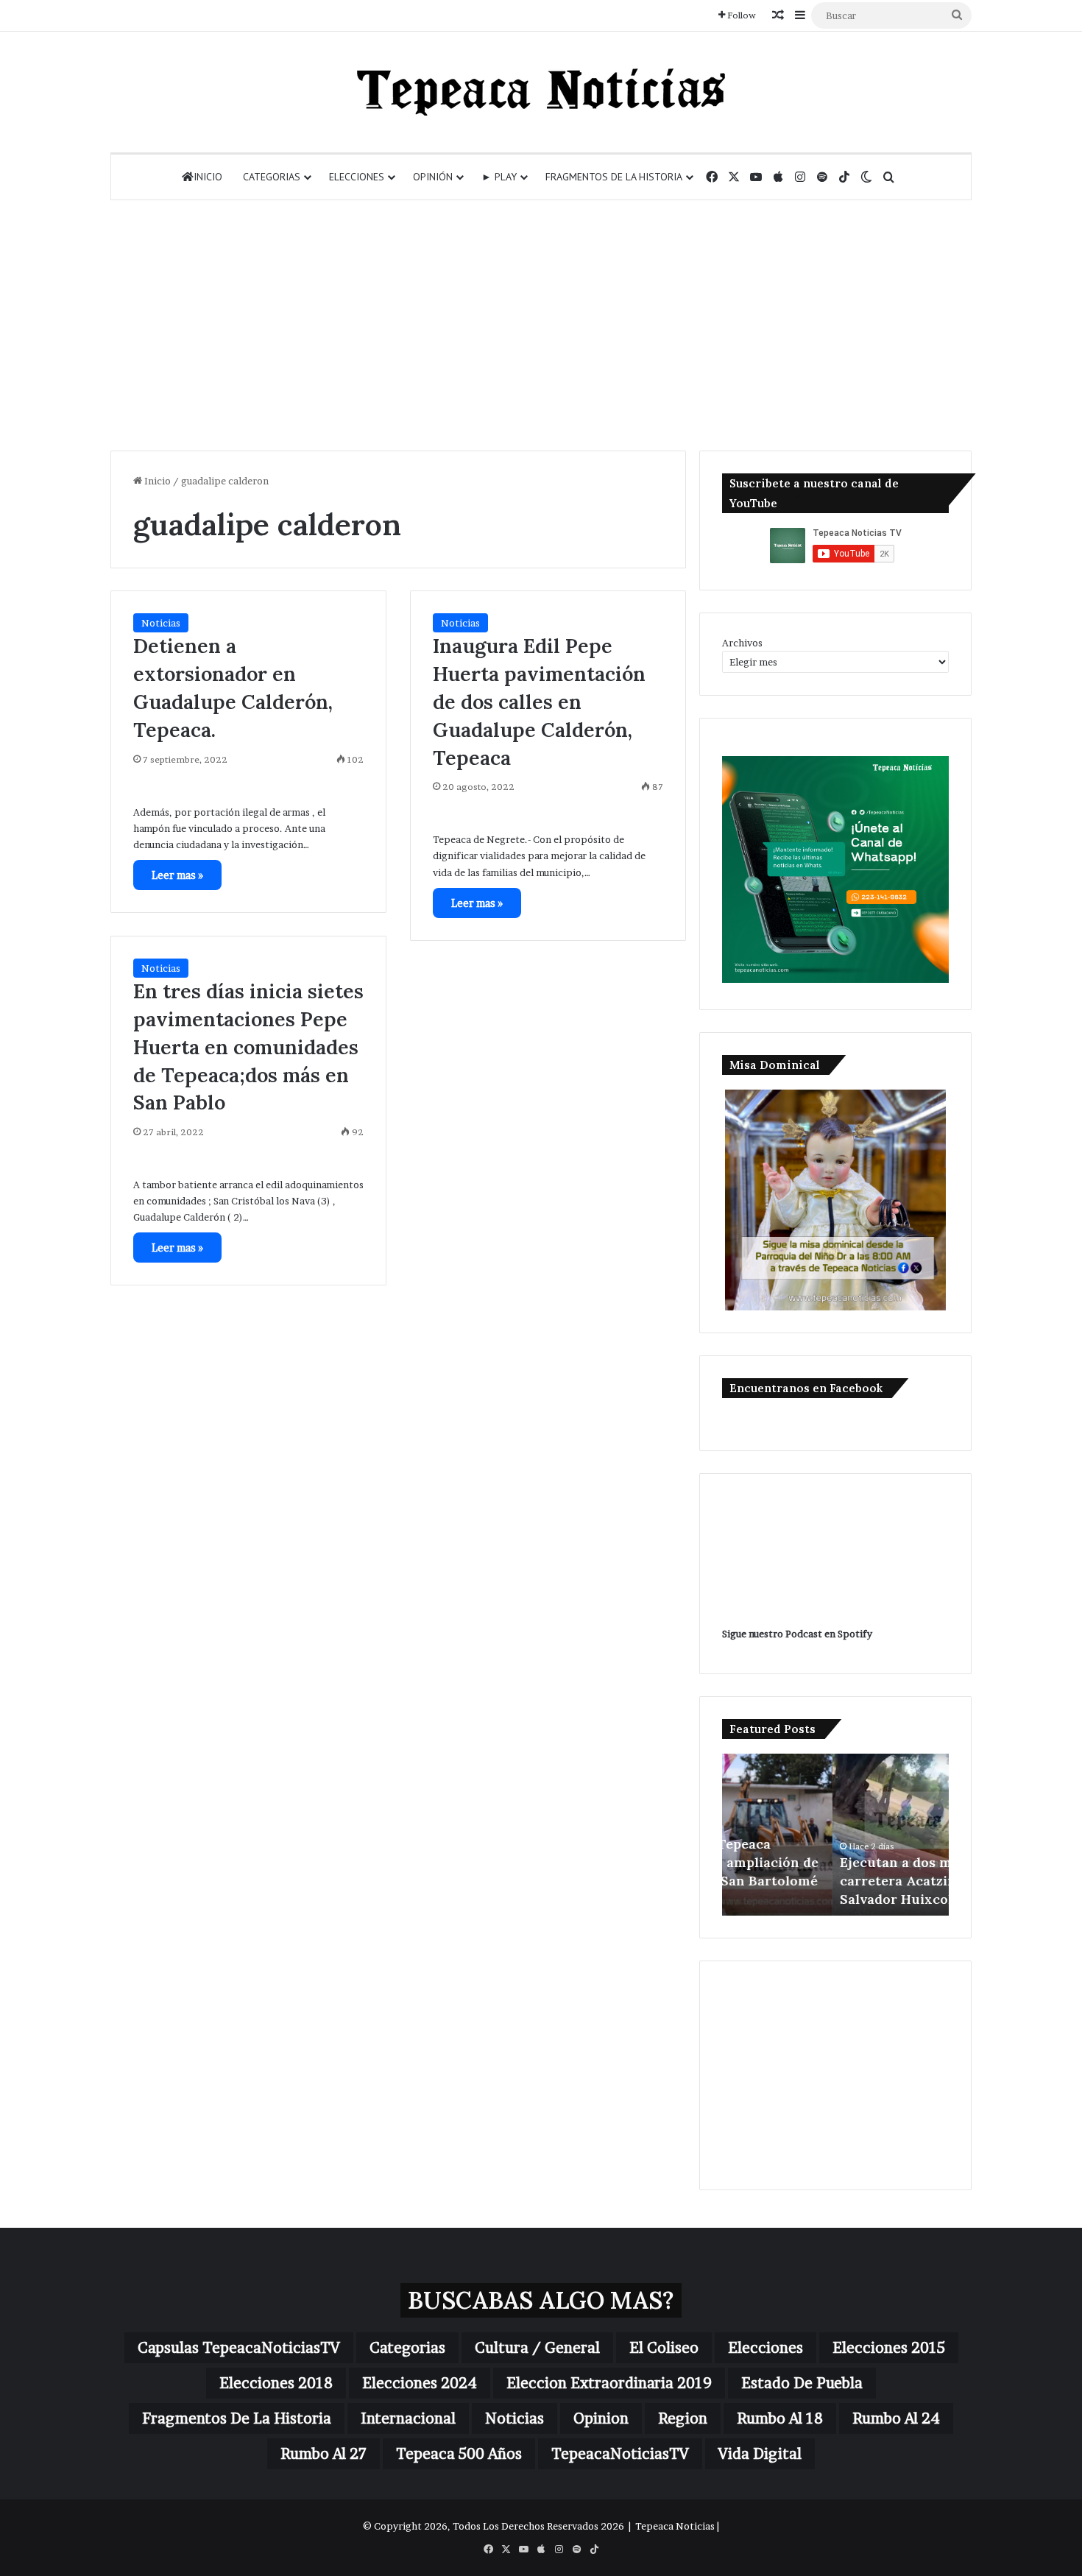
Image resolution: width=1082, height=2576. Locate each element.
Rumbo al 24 (896, 2418)
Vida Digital (760, 2454)
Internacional (408, 2418)
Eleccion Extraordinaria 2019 (609, 2383)
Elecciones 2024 (420, 2383)
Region (683, 2418)
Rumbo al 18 (780, 2418)
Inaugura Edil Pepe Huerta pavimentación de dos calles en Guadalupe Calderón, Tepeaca (539, 701)
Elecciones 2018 (276, 2383)
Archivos (742, 643)
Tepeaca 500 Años (459, 2454)
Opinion (601, 2418)
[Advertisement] (541, 325)
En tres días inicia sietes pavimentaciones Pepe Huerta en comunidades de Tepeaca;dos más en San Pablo (248, 1047)
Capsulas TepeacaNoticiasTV (239, 2348)
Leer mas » (177, 875)
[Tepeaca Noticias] (541, 92)
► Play (499, 177)
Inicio (208, 177)
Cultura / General (537, 2348)
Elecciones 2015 (889, 2348)
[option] (835, 1835)
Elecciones (357, 177)
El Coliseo (664, 2348)
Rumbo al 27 (323, 2454)
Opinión (433, 177)
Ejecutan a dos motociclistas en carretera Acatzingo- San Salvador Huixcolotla (834, 1881)
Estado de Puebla (802, 2383)
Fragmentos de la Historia (614, 177)
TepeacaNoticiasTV (620, 2454)
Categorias (272, 177)
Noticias (161, 623)
